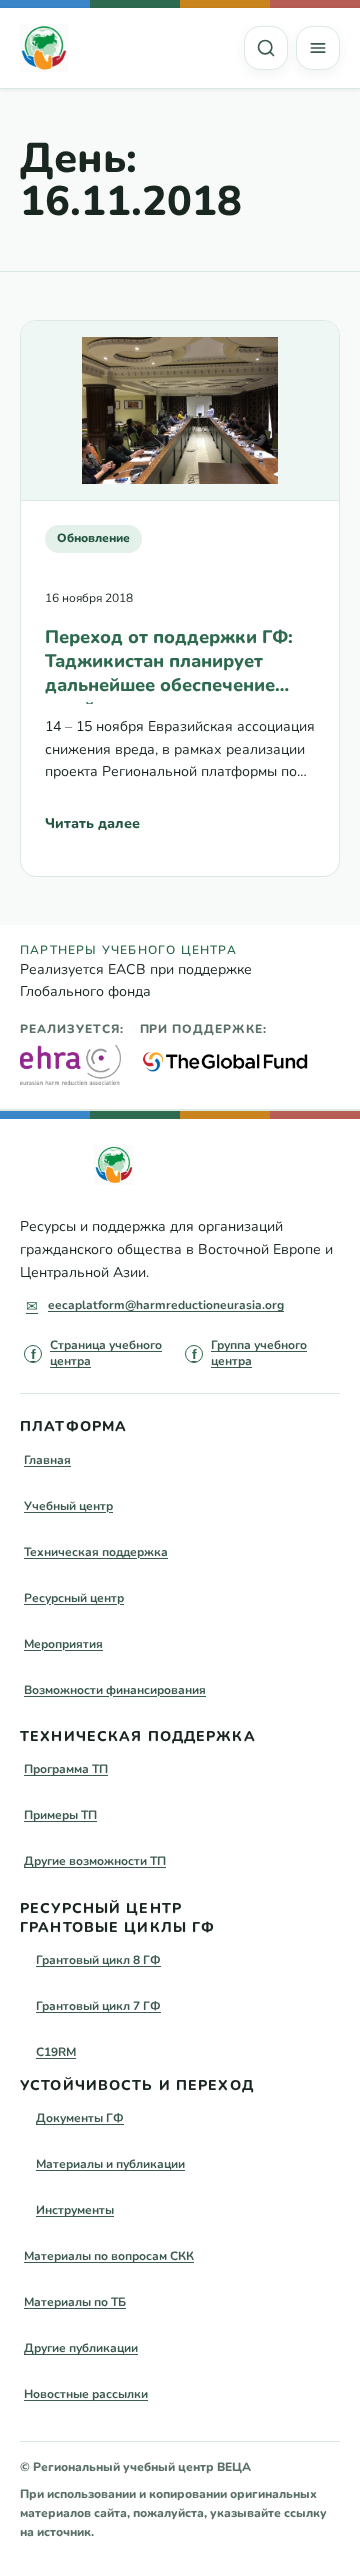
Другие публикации (81, 2348)
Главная (47, 1460)
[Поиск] (266, 48)
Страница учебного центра (106, 1353)
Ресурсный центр (74, 1598)
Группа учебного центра (259, 1353)
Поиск (266, 48)
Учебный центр (68, 1506)
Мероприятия (63, 1644)
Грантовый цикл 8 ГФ (98, 1960)
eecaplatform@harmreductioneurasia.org (166, 1305)
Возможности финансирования (115, 1690)
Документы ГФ (80, 2118)
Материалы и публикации (110, 2164)
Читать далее (92, 829)
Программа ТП (66, 1769)
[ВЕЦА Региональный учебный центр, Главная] (44, 48)
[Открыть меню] (318, 48)
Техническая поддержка (96, 1552)
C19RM (56, 2052)
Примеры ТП (60, 1815)
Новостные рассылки (86, 2394)
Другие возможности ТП (95, 1861)
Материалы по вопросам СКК (109, 2256)
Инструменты (75, 2210)
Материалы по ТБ (75, 2302)
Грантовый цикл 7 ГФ (98, 2006)
